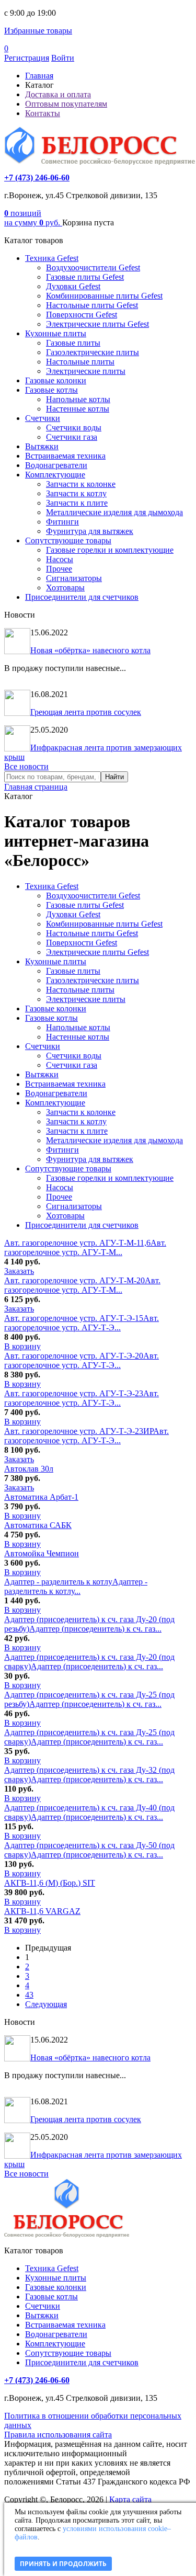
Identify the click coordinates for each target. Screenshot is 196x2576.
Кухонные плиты (56, 333)
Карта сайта (130, 2499)
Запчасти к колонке (81, 484)
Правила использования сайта (58, 2435)
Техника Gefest (52, 258)
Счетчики (43, 418)
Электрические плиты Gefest (97, 324)
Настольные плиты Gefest (92, 305)
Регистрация (27, 58)
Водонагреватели (56, 465)
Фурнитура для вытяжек (90, 531)
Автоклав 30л (29, 1469)
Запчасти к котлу (76, 493)
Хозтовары (65, 588)
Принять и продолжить (63, 2564)
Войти (63, 58)
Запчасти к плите (77, 503)
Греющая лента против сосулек (86, 712)
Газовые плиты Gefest (85, 277)
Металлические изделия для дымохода (114, 512)
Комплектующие (55, 475)
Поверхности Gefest (82, 315)
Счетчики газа (72, 437)
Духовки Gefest (73, 286)
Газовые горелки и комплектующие (110, 550)
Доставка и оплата (58, 94)
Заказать (19, 1271)
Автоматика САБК (38, 1525)
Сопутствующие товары (68, 540)
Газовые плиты (73, 343)
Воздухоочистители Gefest (93, 267)
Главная (39, 76)
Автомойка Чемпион (42, 1553)
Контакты (43, 113)
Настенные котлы (78, 409)
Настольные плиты (80, 362)
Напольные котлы (78, 399)
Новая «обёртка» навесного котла (90, 650)
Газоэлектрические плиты (93, 352)
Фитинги (62, 522)
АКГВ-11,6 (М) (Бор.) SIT (50, 1883)
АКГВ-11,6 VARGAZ (42, 1911)
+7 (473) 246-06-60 (37, 178)
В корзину (22, 1346)
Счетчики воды (74, 428)
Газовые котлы (51, 390)
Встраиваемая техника (65, 456)
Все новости (26, 766)
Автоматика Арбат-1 (41, 1497)
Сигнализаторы (74, 578)
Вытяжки (42, 446)
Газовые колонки (56, 380)
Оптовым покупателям (66, 104)
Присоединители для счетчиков (82, 597)
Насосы (60, 559)
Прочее (59, 569)
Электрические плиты (86, 371)
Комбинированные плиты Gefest (104, 296)
